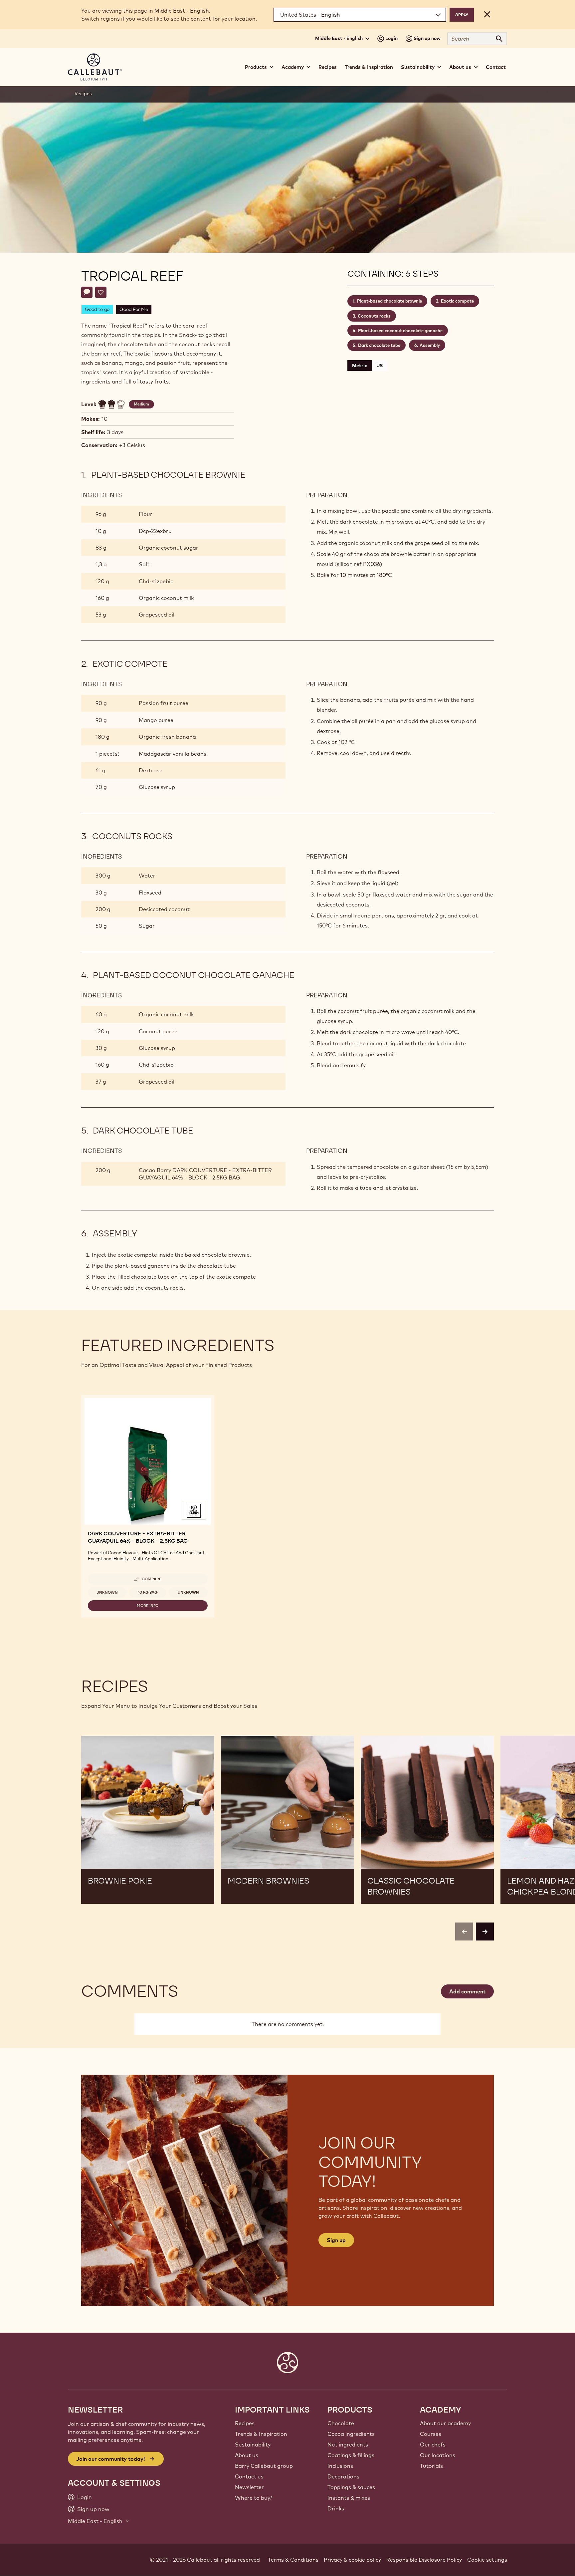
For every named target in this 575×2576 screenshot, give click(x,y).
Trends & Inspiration (369, 67)
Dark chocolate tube (379, 345)
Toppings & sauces (351, 2487)
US (380, 366)
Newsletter (249, 2487)
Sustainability (253, 2445)
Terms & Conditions (293, 2560)
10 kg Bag (148, 1592)
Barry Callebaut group (264, 2466)
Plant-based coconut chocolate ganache (400, 331)
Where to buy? (254, 2498)
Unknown (107, 1592)
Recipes (328, 67)
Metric (360, 366)
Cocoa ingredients (351, 2434)
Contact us (249, 2476)
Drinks (336, 2508)
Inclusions (340, 2466)
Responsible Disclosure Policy (424, 2560)
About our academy (445, 2423)
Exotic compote (457, 301)
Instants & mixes (349, 2498)
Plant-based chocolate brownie (389, 301)
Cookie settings (487, 2560)
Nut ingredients (348, 2445)
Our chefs (433, 2445)
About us (247, 2455)
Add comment (467, 1991)
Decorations (343, 2476)
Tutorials (431, 2466)
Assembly (430, 345)
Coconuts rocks (374, 316)
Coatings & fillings (351, 2455)
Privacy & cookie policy (352, 2560)
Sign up (336, 2240)
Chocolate (341, 2423)
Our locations (438, 2455)
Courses (431, 2434)
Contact (496, 67)
